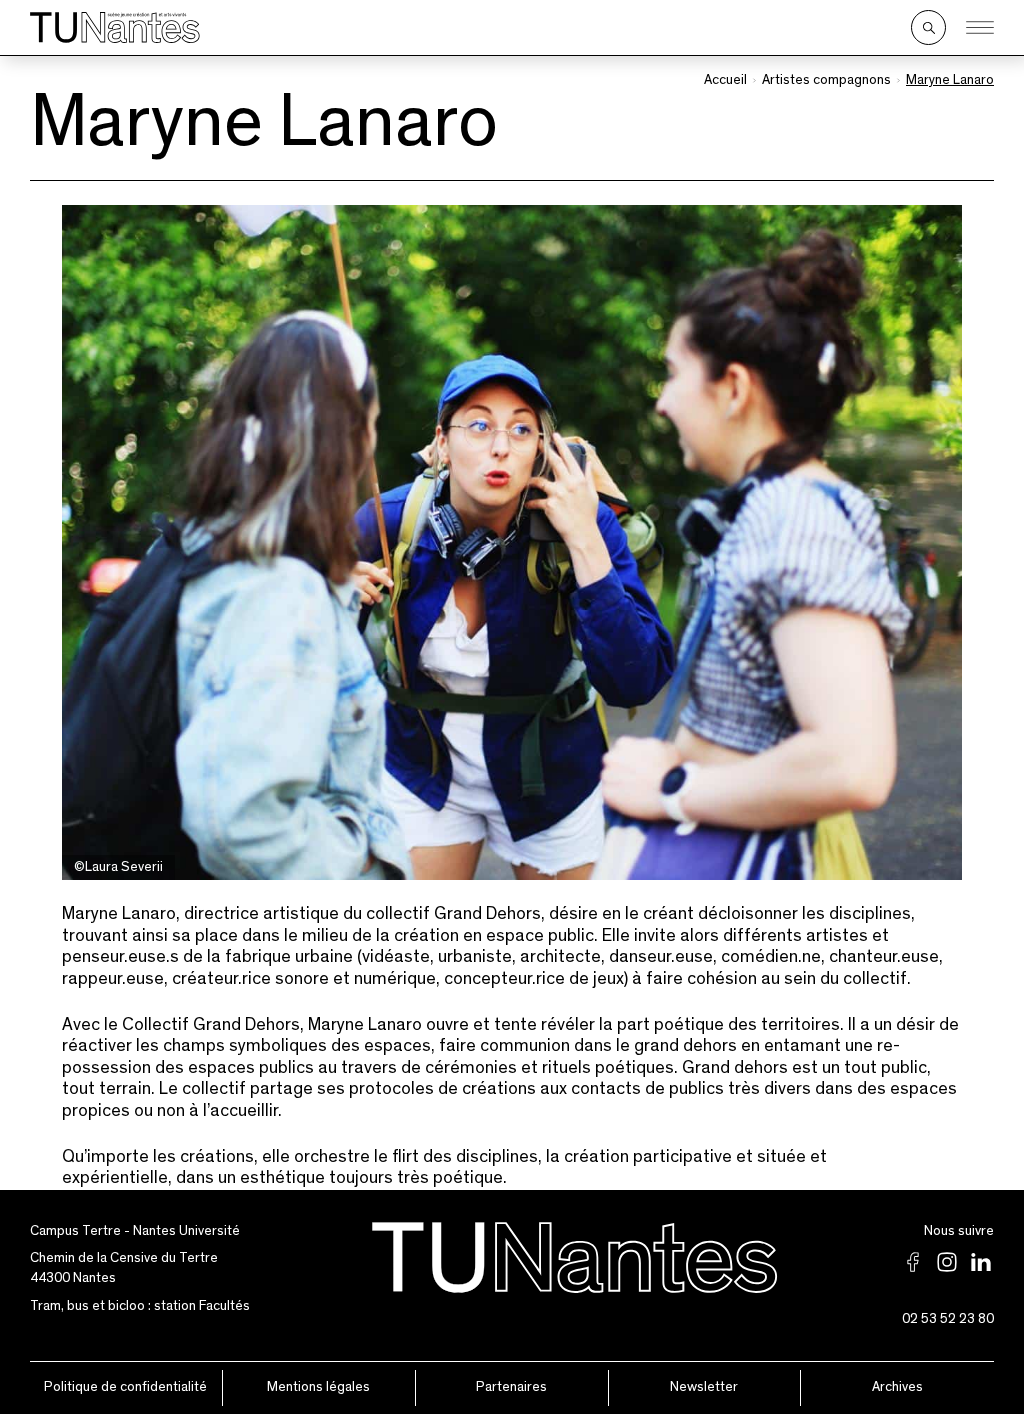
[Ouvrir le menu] (980, 28)
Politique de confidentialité (125, 1387)
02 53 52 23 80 (948, 1319)
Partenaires (511, 1387)
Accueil (725, 80)
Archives (897, 1387)
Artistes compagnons (826, 80)
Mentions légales (318, 1387)
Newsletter (704, 1387)
